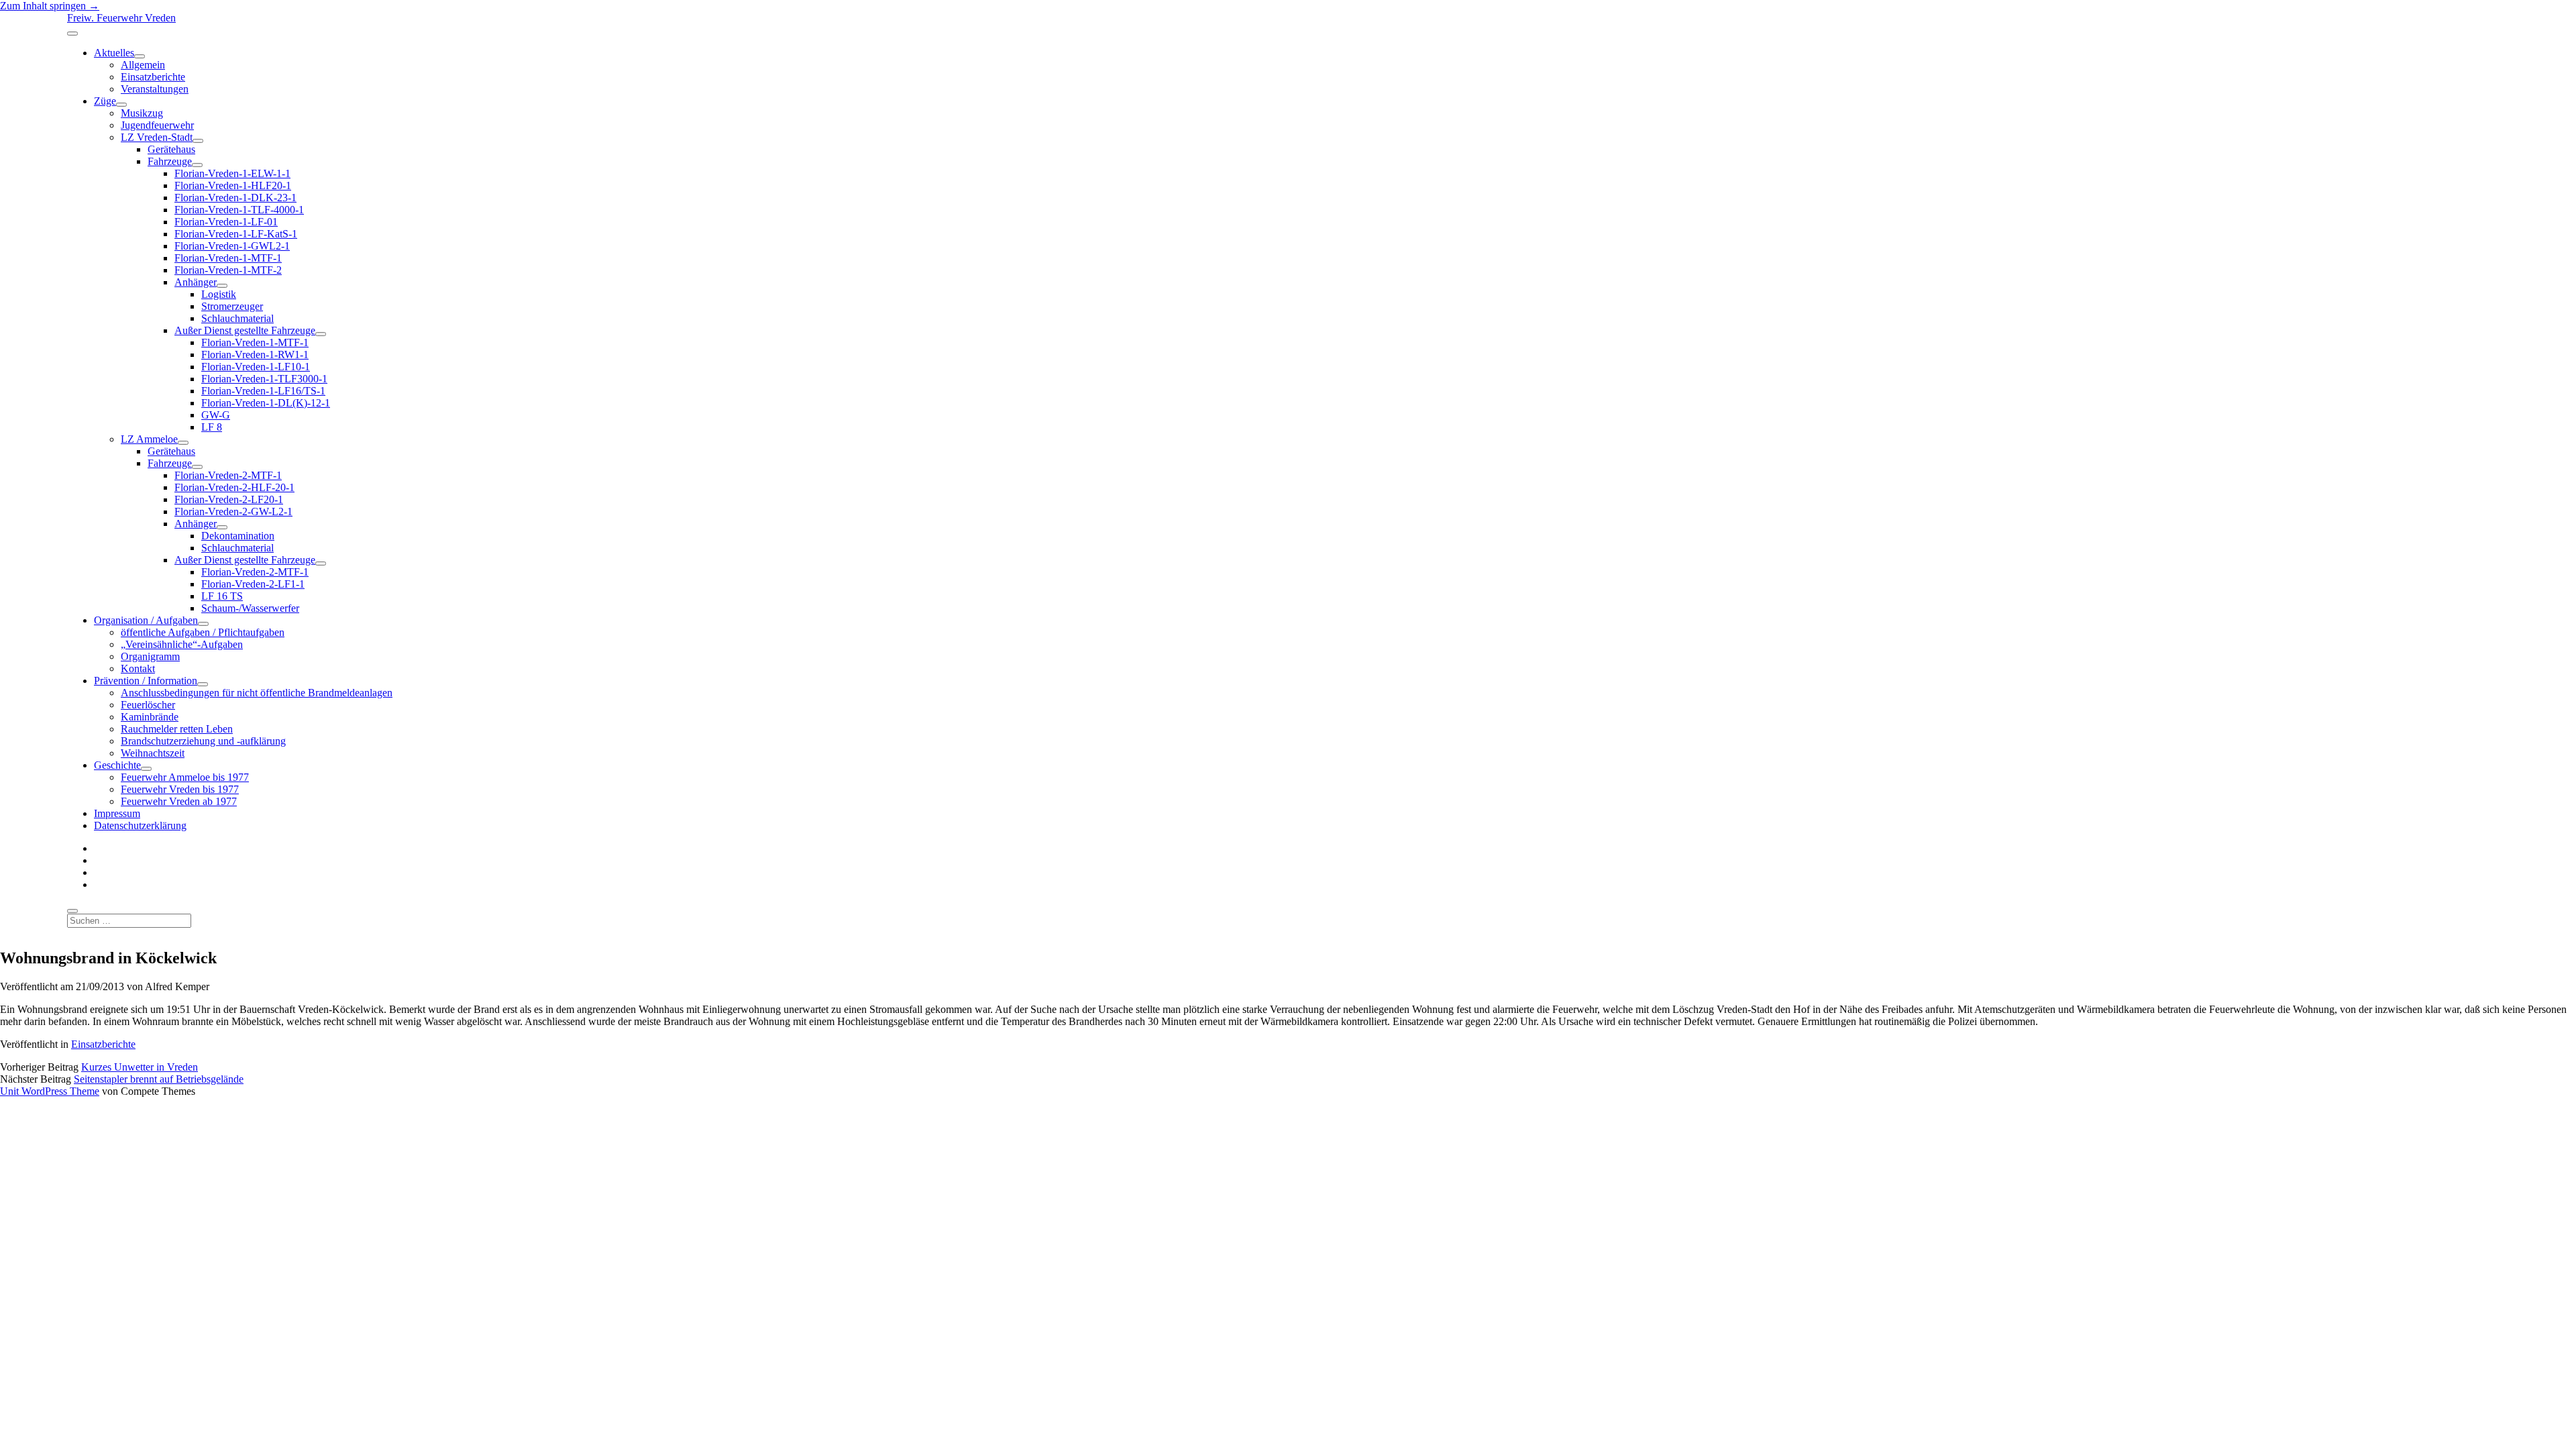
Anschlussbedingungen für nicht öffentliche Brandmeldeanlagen (257, 693)
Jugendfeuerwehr (157, 125)
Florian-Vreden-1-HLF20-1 (233, 185)
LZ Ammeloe (149, 439)
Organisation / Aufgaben (146, 620)
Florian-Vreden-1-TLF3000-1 (264, 379)
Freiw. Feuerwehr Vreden (121, 18)
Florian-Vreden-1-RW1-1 (255, 355)
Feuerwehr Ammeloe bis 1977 (185, 777)
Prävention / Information (146, 681)
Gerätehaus (171, 149)
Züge (105, 101)
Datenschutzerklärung (140, 825)
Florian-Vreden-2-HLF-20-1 (234, 487)
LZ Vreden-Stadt (157, 137)
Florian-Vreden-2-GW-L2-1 (233, 512)
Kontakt (138, 668)
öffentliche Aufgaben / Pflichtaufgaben (203, 632)
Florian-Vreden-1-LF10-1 (256, 367)
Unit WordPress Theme (50, 1091)
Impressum (117, 813)
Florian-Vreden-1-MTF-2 (228, 270)
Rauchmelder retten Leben (177, 729)
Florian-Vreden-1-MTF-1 (228, 258)
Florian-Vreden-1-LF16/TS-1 (263, 391)
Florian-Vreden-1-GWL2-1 (232, 246)
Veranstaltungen (155, 89)
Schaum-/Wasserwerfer (250, 608)
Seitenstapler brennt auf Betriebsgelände (159, 1079)
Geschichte (117, 765)
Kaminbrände (150, 717)
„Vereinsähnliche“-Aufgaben (182, 644)
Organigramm (150, 656)
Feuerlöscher (148, 705)
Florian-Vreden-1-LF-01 (226, 222)
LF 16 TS (222, 596)
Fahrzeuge (170, 161)
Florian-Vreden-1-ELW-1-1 (232, 173)
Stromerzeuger (232, 306)
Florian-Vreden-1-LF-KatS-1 (236, 234)
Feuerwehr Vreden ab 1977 (179, 801)
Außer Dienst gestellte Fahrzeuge (245, 330)
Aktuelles (114, 53)
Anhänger (196, 282)
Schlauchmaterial (237, 318)
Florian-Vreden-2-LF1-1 (253, 584)
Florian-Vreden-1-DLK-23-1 (235, 198)
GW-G (216, 415)
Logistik (219, 294)
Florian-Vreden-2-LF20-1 (229, 499)
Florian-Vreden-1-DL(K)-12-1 (266, 403)
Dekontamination (238, 536)
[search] (72, 911)
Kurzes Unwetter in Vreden (140, 1067)
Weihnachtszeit (153, 753)
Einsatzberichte (153, 77)
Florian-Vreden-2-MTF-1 (228, 475)
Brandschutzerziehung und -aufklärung (203, 741)
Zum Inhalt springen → (50, 6)
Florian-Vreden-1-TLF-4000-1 (239, 210)
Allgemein (143, 65)
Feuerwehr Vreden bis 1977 (180, 789)
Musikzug (142, 113)
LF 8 (212, 427)
